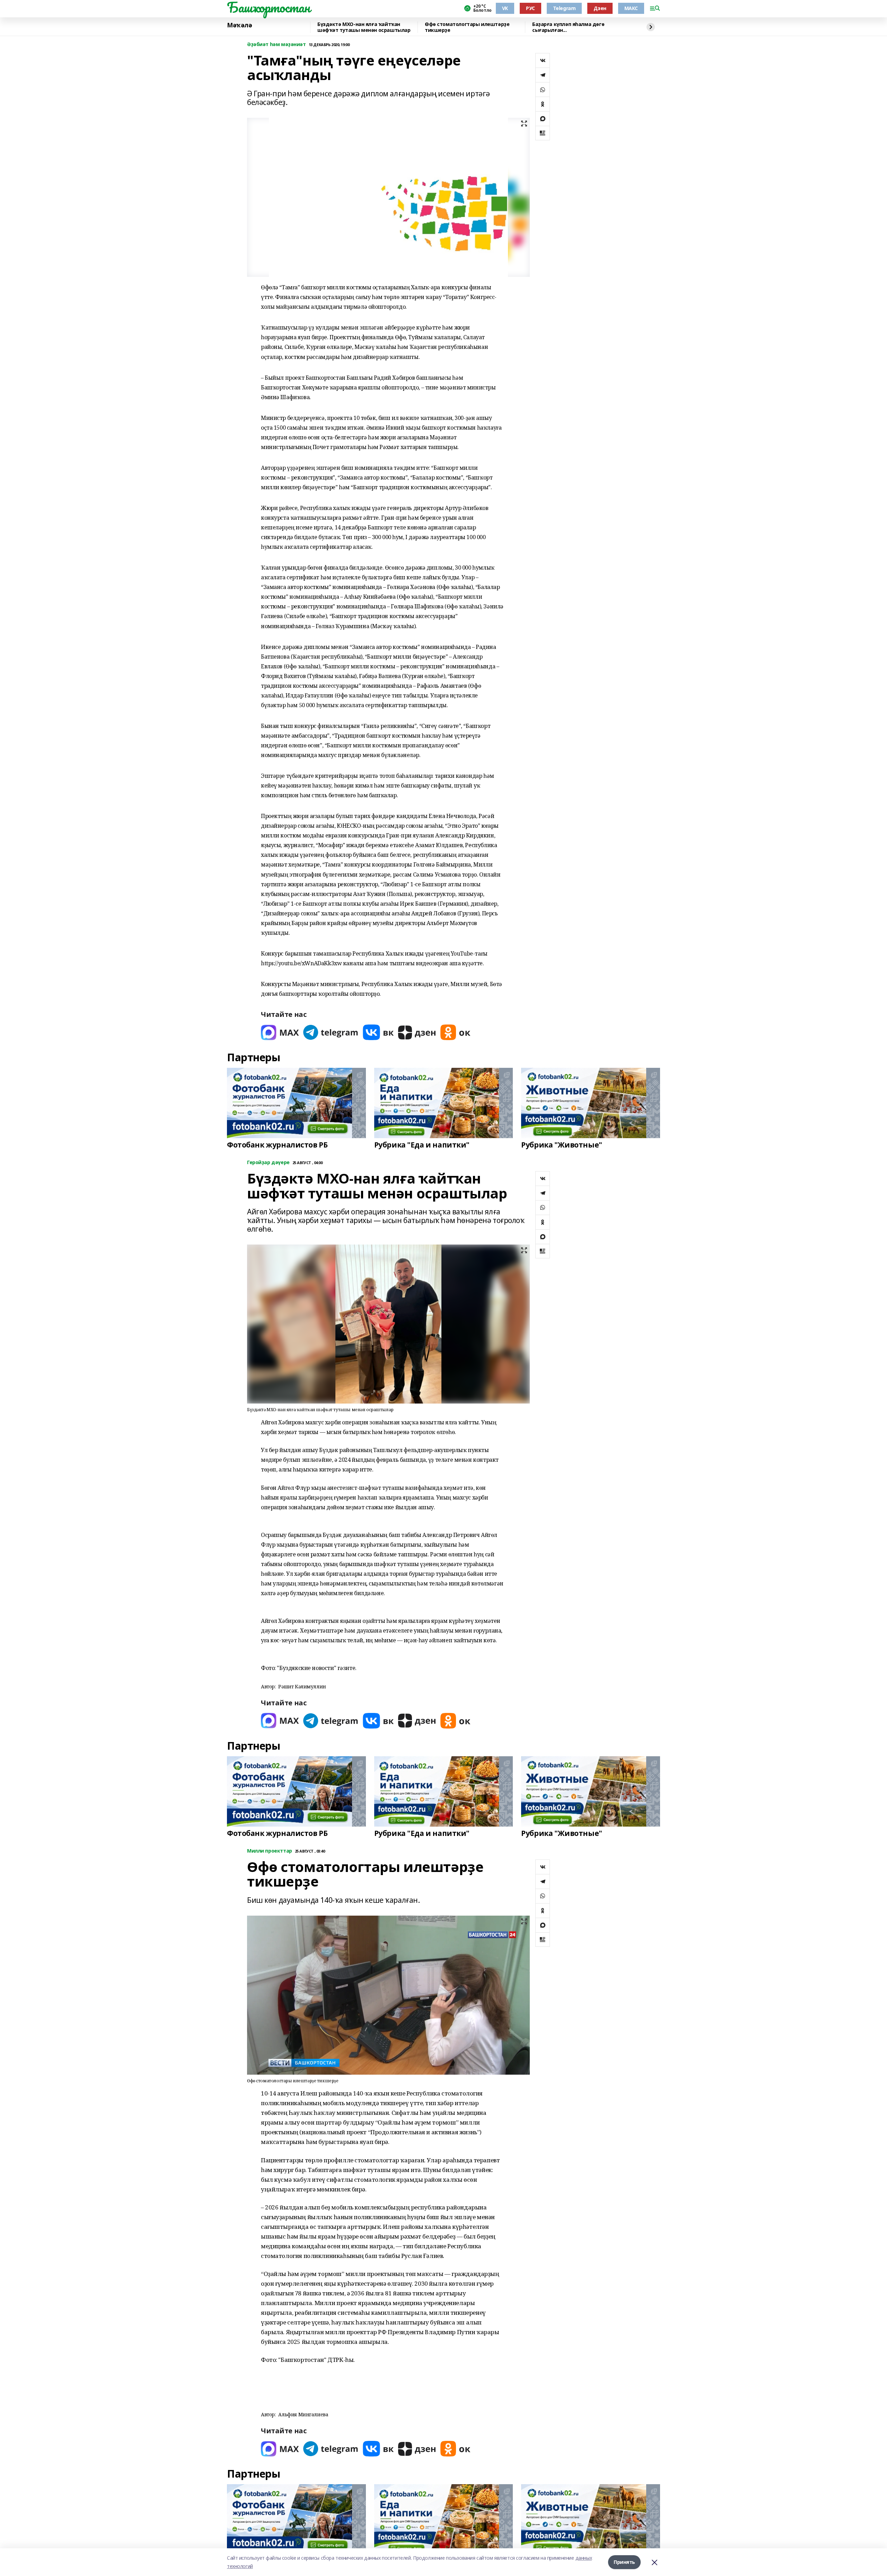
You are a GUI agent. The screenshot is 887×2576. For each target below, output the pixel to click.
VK (505, 8)
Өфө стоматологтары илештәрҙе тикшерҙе (467, 27)
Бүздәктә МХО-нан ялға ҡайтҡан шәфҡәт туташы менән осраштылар (364, 27)
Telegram (564, 8)
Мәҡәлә (239, 25)
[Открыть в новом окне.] (280, 1032)
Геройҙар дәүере (268, 1163)
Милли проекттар (270, 1851)
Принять (624, 2562)
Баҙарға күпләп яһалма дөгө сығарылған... (568, 27)
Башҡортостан (269, 7)
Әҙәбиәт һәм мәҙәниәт (276, 45)
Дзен (600, 8)
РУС (530, 8)
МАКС (631, 8)
